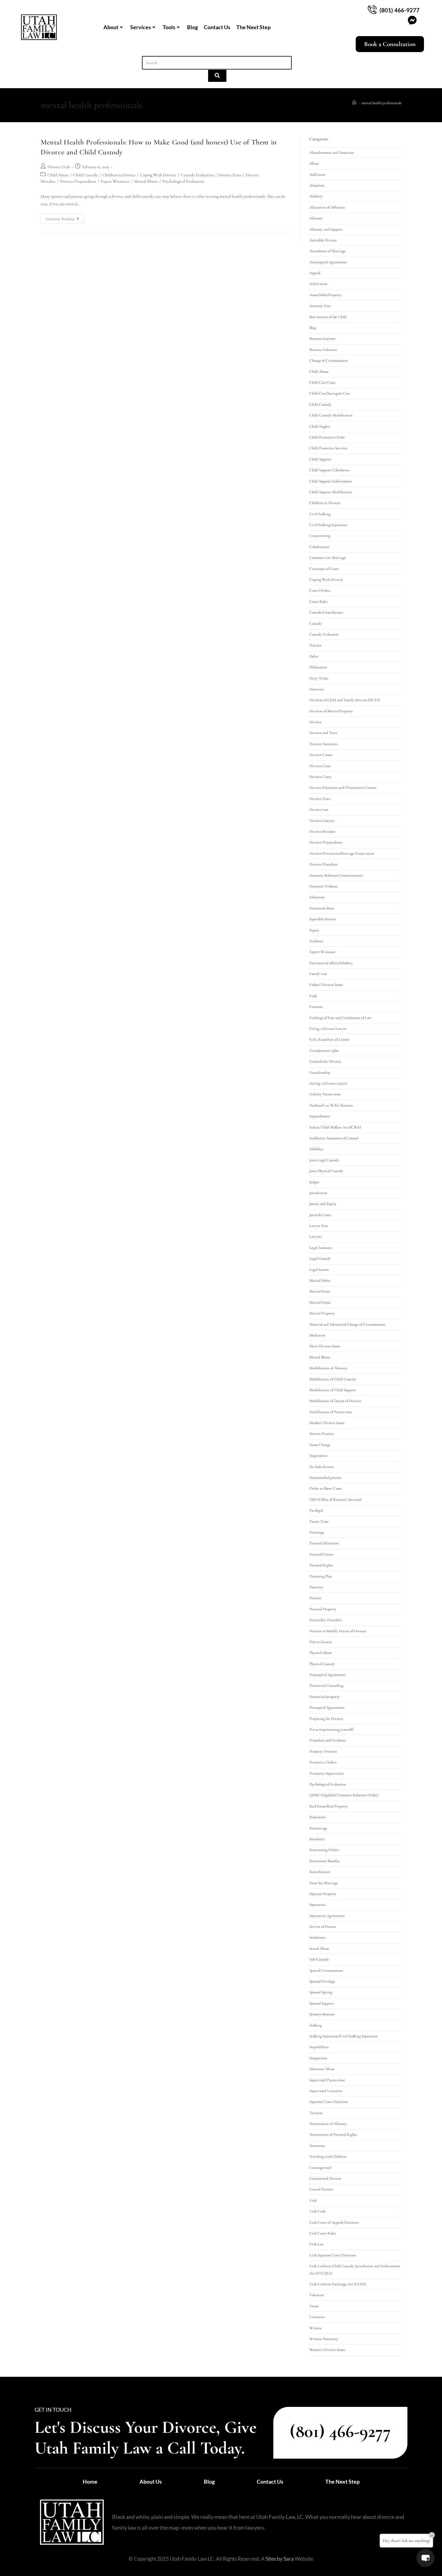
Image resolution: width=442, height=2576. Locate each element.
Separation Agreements (327, 1916)
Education (317, 897)
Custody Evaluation (197, 175)
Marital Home (320, 1302)
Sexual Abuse (319, 1949)
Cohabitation (319, 547)
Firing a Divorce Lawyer (328, 1029)
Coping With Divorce (158, 175)
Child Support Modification (331, 492)
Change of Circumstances (328, 361)
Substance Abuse (322, 2069)
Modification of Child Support (333, 1390)
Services (141, 27)
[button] (425, 2558)
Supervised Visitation (326, 2091)
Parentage (317, 1532)
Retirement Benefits (324, 1861)
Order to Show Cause (325, 1488)
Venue (314, 2306)
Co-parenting (320, 536)
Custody (316, 624)
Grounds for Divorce (325, 1061)
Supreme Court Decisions (329, 2102)
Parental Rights (321, 1565)
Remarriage (318, 1828)
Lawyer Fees (319, 1226)
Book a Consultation (390, 44)
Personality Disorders (326, 1620)
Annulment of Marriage (327, 251)
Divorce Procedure (324, 864)
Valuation (317, 2295)
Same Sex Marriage (324, 1883)
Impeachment (320, 1116)
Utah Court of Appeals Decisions (334, 2222)
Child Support (320, 459)
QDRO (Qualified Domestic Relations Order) (344, 1795)
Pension (315, 1598)
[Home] (354, 103)
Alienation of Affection (327, 207)
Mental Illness (146, 181)
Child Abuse (58, 175)
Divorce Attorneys (323, 744)
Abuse (314, 163)
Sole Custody (319, 1959)
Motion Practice (322, 1434)
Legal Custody (320, 1259)
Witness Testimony (324, 2339)
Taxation (316, 2113)
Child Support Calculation (329, 470)
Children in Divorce (119, 175)
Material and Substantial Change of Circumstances (347, 1324)
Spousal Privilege (322, 1981)
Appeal (315, 273)
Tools (169, 27)
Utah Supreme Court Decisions (333, 2255)
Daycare (315, 645)
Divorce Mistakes (322, 831)
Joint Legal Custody (324, 1160)
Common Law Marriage (328, 558)
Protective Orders (323, 1762)
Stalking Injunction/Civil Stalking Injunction (344, 2036)
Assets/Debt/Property (326, 295)
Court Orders (320, 590)
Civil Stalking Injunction (328, 525)
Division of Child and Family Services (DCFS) (345, 700)
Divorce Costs (320, 766)
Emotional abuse (322, 908)
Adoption (317, 185)
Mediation (317, 1335)
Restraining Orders (324, 1850)
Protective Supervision (327, 1773)
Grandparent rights (324, 1051)
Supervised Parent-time (327, 2080)
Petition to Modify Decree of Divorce (338, 1631)
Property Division (323, 1751)
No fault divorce (322, 1467)
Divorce (315, 722)
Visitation (317, 2317)
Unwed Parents (321, 2189)
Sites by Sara (280, 2559)
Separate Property (323, 1894)
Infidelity (316, 1149)
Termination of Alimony (328, 2124)
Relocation (318, 1817)
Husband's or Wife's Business (331, 1105)
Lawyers (316, 1237)
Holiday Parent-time (325, 1094)
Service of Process (323, 1927)
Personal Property (323, 1609)
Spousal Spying (321, 1992)
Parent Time (319, 1522)
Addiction (317, 175)
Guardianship (320, 1073)
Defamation (318, 667)
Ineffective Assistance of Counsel (334, 1138)
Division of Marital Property (331, 711)
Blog (192, 27)
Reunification (320, 1872)
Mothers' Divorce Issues (327, 1423)
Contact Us (217, 27)
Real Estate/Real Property (329, 1806)
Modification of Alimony (328, 1368)
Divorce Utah (59, 167)
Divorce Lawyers (322, 821)
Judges (314, 1182)
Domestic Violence (324, 886)
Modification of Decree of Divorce (335, 1401)
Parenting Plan (321, 1576)
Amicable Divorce (323, 240)
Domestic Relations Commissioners (336, 875)
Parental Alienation (324, 1543)
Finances (316, 1007)
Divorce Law (319, 810)
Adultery (316, 196)
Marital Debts (320, 1280)
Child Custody (85, 175)
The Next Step (253, 27)
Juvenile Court (320, 1215)
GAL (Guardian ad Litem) (329, 1039)
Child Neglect (320, 426)
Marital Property (322, 1313)
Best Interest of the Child (328, 317)
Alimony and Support (326, 229)
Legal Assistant (321, 1248)
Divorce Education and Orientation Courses (343, 788)
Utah (313, 2200)
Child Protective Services (328, 448)
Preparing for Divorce (326, 1719)
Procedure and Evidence (328, 1740)
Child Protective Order (327, 437)
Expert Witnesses (115, 181)
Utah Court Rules (322, 2233)
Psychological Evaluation (183, 181)
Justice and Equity (323, 1204)
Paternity (316, 1587)
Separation (318, 1905)
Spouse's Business (322, 2014)
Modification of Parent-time (331, 1412)
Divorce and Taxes (323, 733)
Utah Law (317, 2244)
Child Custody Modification (331, 415)
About (111, 27)
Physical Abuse (321, 1653)
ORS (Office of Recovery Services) (335, 1500)
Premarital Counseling (326, 1686)
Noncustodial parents (325, 1478)
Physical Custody (322, 1664)
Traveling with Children (328, 2156)
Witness (315, 2328)
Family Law (318, 974)
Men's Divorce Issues (325, 1346)
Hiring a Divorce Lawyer (328, 1083)
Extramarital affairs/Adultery (331, 963)
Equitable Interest (323, 919)
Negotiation (318, 1456)
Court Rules (318, 602)
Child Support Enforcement (331, 481)
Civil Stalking (320, 514)
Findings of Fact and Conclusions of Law (340, 1018)
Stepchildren (319, 2047)
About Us (151, 2482)
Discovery (317, 689)
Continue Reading (65, 217)
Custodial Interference (326, 612)
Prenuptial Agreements (327, 1708)
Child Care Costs (322, 382)
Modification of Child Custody (333, 1379)
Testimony (317, 2146)
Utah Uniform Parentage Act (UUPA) (338, 2284)
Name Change (320, 1445)
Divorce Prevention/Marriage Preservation (342, 853)
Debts (314, 656)
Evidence (316, 941)
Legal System (319, 1270)
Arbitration (318, 284)
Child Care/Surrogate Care (330, 393)
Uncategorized (320, 2168)
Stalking (316, 2025)
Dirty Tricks (319, 678)
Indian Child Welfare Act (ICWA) (335, 1127)
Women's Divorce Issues (327, 2350)
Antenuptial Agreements (328, 262)
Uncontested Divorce (325, 2178)
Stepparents (318, 2058)
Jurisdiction (318, 1193)
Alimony (316, 218)
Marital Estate (320, 1291)
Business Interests (322, 339)
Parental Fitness (321, 1554)
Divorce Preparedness (78, 181)
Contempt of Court (324, 569)
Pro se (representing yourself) (331, 1729)
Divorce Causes (321, 755)
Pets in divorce (321, 1642)
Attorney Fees (320, 306)
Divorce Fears (230, 175)
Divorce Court (320, 777)
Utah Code (318, 2211)
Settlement (317, 1937)
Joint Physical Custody (326, 1171)
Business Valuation (323, 350)
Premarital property (325, 1697)
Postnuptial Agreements (327, 1675)
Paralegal (316, 1510)
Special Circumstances (326, 1971)
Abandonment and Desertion (332, 153)
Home (90, 2482)
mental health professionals (381, 103)
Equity (314, 930)
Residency (317, 1839)
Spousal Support (322, 2003)
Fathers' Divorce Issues (326, 985)
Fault (313, 996)
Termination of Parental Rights (333, 2135)
